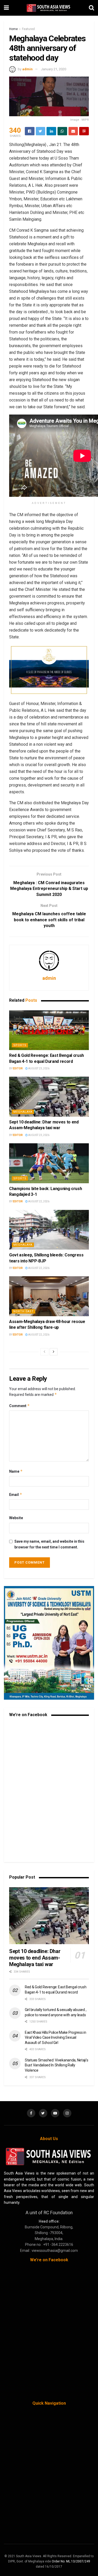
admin (27, 69)
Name (16, 1471)
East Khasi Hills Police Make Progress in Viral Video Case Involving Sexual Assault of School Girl (56, 2038)
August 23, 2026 (39, 1068)
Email (16, 1494)
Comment (19, 1406)
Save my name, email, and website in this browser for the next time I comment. (49, 1544)
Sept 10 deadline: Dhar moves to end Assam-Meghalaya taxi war (35, 1958)
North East (24, 1311)
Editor (18, 1068)
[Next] (54, 1352)
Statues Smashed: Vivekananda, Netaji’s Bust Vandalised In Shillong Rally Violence (56, 2065)
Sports (20, 1045)
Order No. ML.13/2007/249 (71, 2561)
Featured (28, 29)
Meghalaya (23, 1112)
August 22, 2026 (39, 1201)
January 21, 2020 (54, 69)
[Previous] (44, 1352)
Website (16, 1518)
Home (13, 29)
